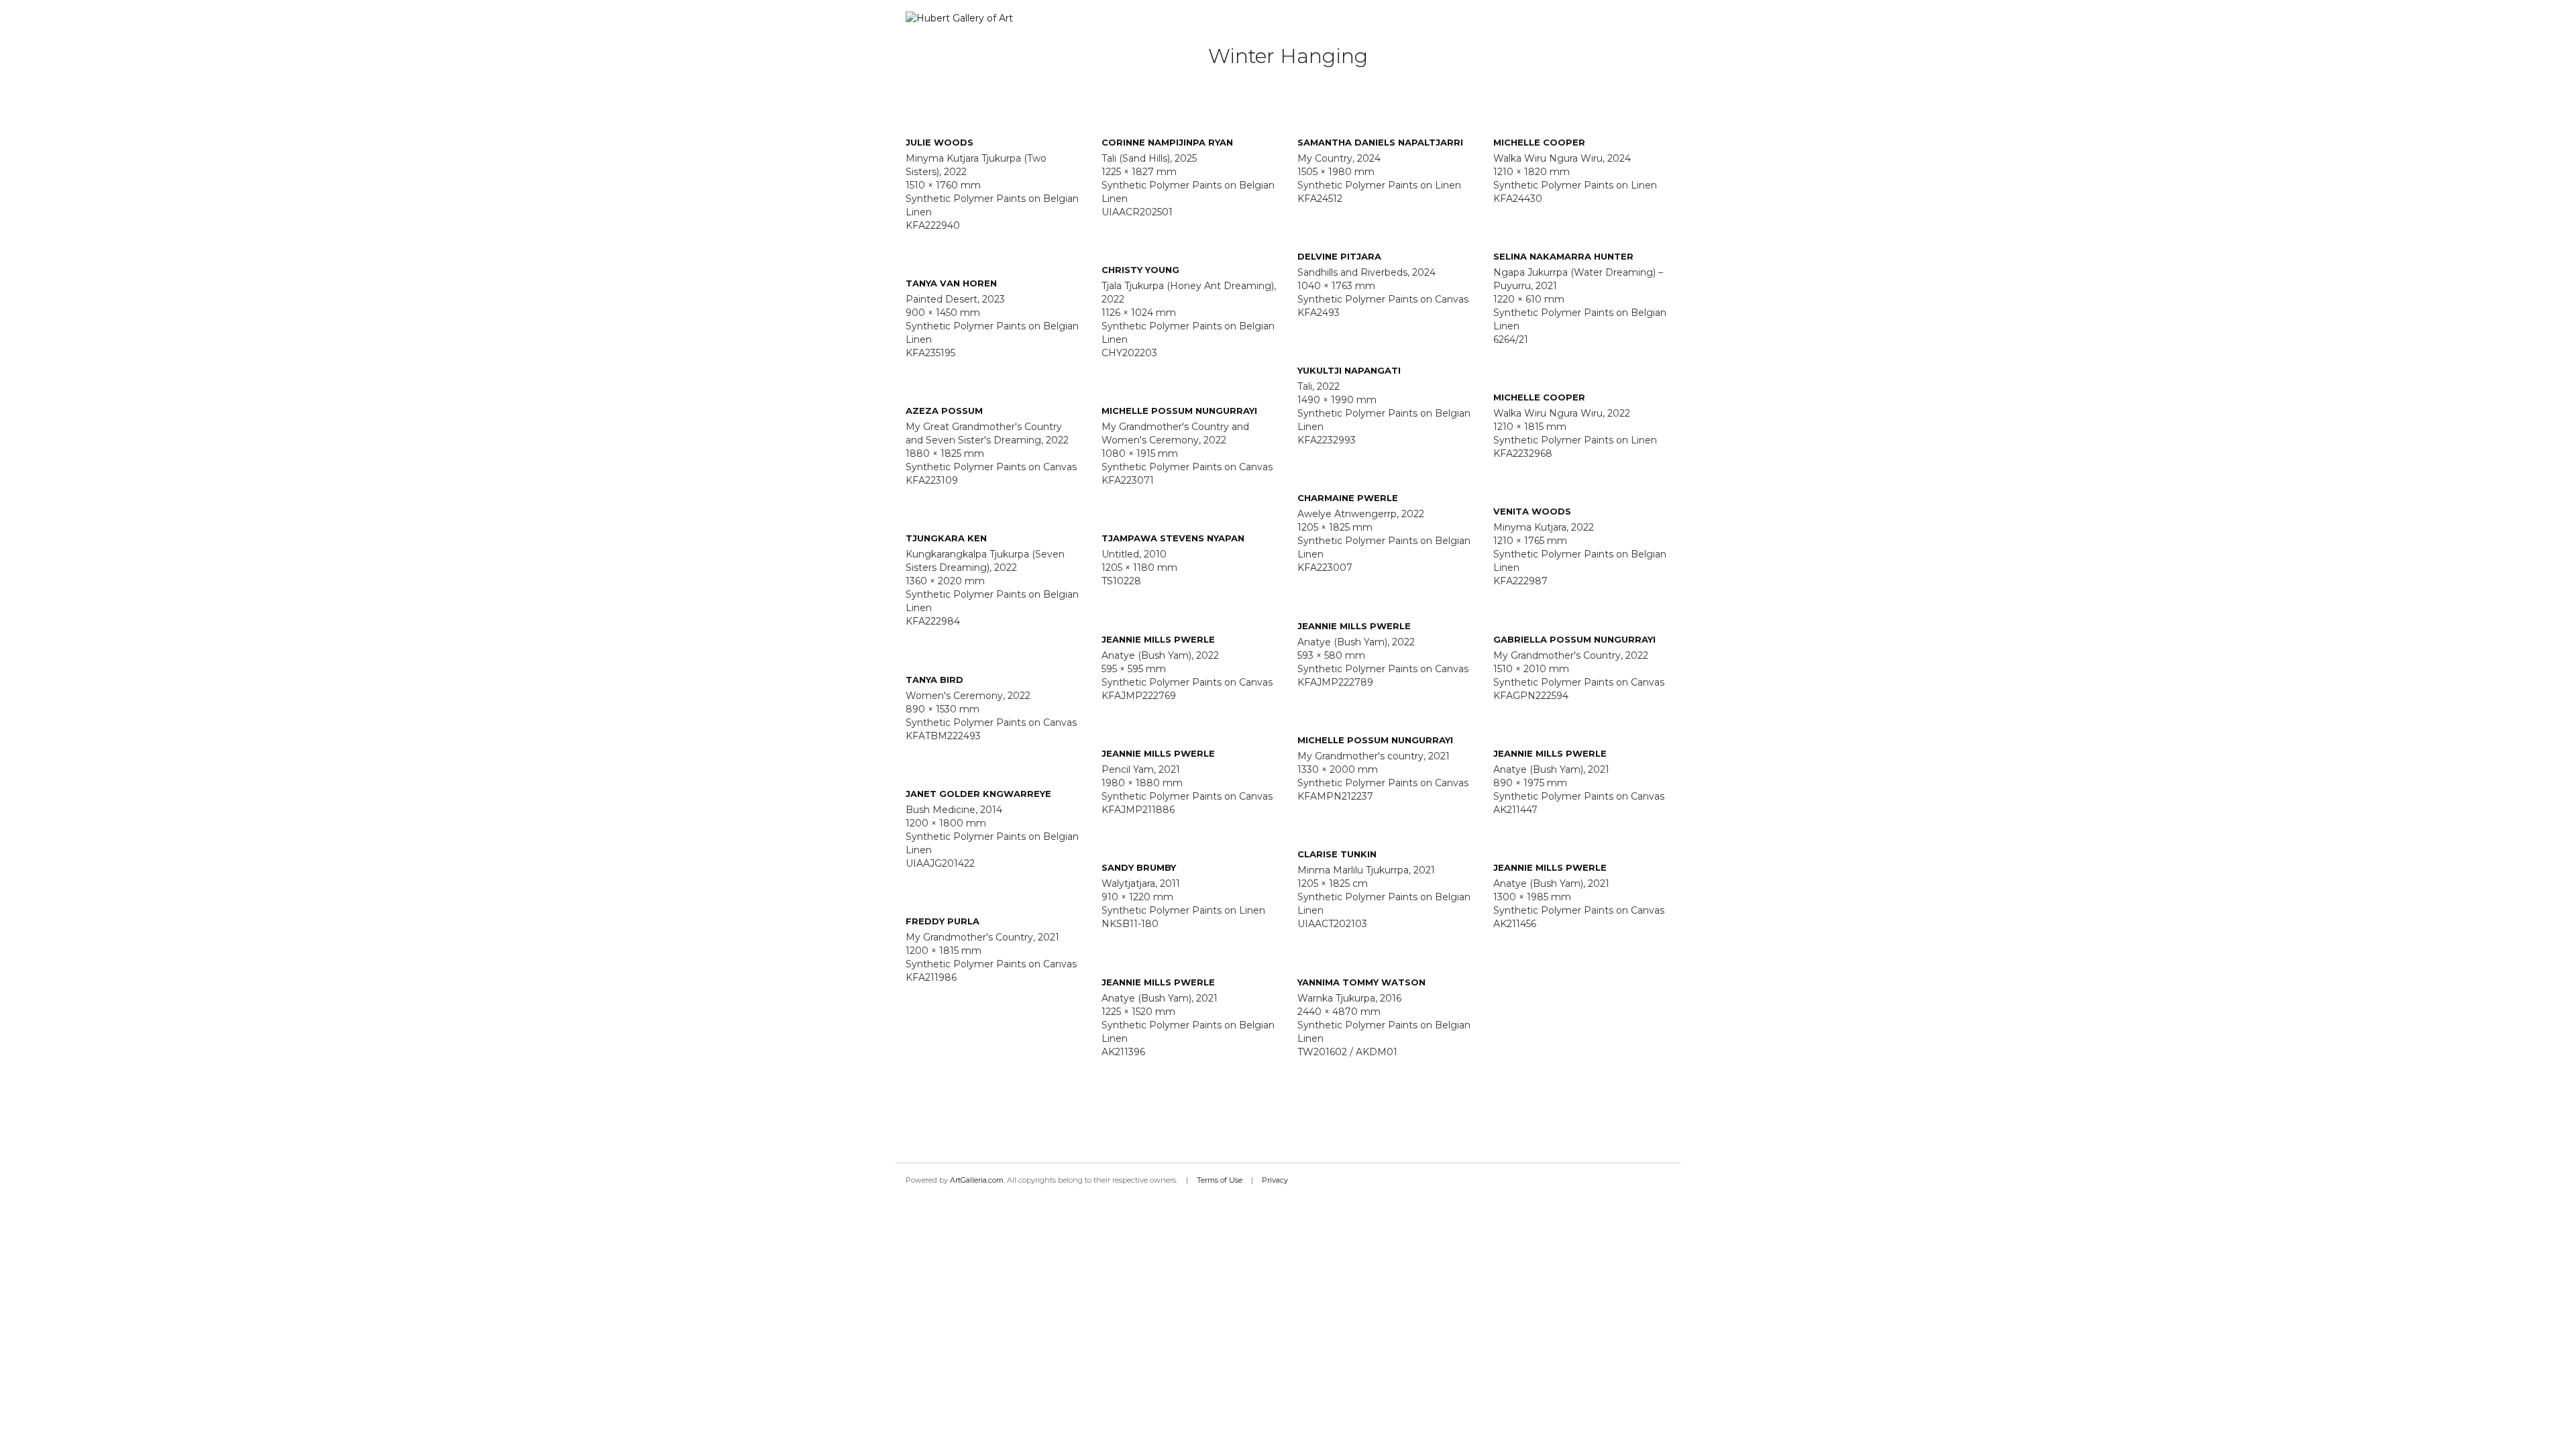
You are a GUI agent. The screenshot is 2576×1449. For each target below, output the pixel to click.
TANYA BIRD (934, 680)
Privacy (1275, 1180)
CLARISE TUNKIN (1337, 854)
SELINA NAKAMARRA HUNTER (1563, 256)
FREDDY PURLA (943, 921)
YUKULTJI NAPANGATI (1349, 370)
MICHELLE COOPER (1539, 142)
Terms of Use (1220, 1180)
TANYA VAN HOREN (951, 283)
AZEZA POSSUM (944, 411)
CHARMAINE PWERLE (1348, 498)
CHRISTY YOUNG (1140, 270)
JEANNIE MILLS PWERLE (1354, 626)
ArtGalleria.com (977, 1180)
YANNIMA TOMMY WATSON (1361, 982)
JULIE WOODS (940, 142)
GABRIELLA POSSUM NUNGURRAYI (1574, 639)
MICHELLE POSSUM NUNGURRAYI (1179, 411)
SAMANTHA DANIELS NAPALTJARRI (1380, 142)
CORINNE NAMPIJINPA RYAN (1167, 142)
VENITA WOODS (1532, 511)
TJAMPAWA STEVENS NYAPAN (1173, 538)
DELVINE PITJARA (1339, 256)
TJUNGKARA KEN (946, 538)
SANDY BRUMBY (1139, 867)
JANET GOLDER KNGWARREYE (978, 794)
